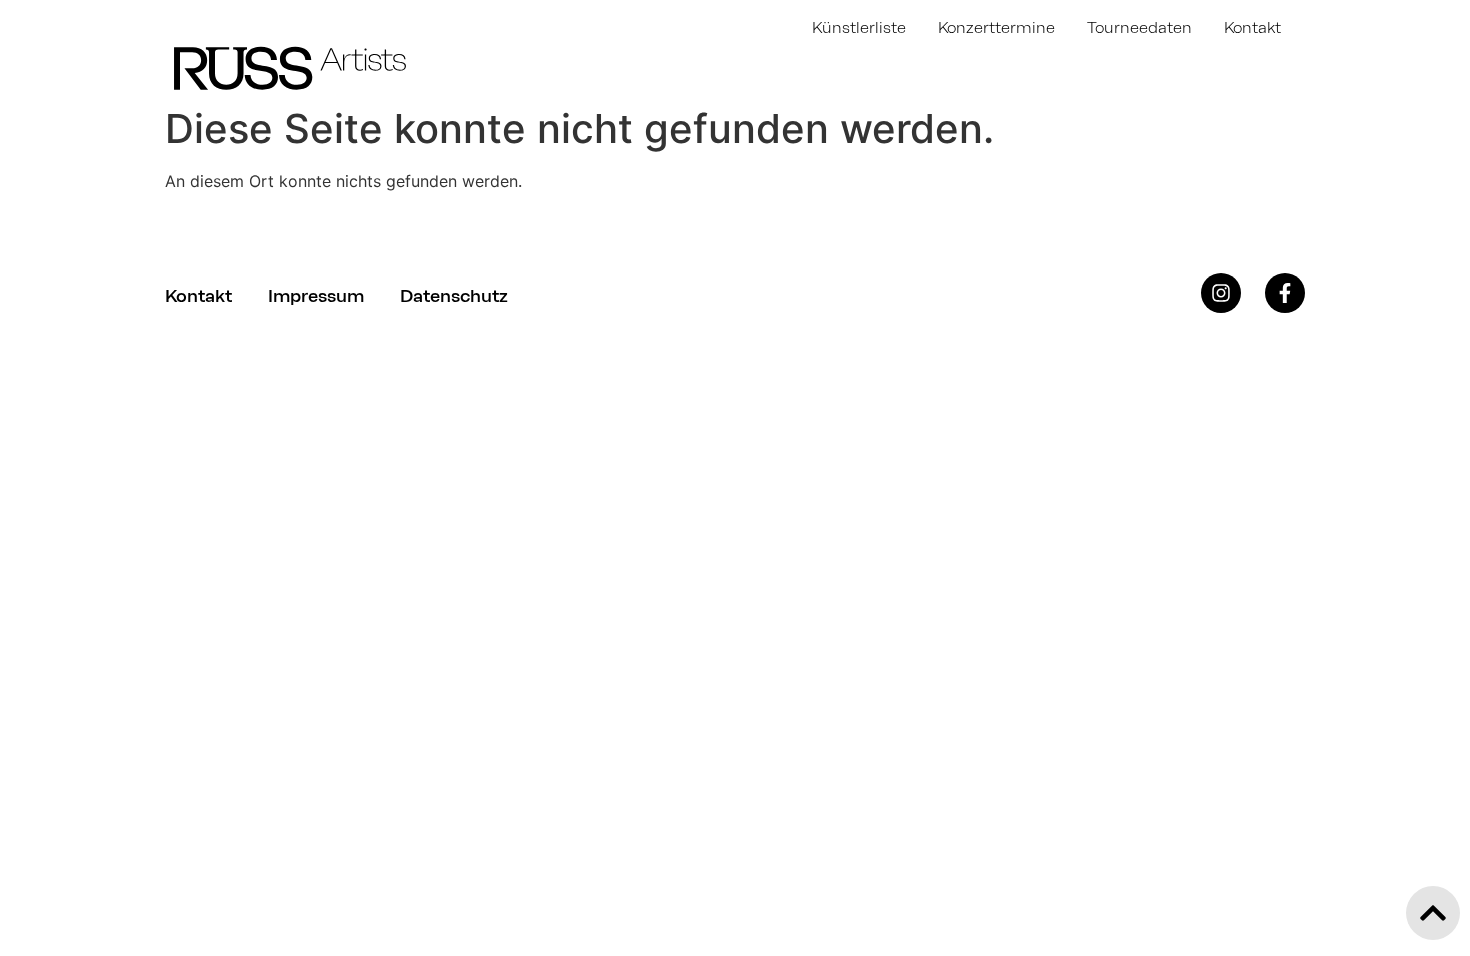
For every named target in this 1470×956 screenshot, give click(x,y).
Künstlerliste (859, 27)
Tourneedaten (1139, 27)
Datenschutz (454, 296)
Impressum (316, 296)
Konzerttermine (996, 27)
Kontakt (1252, 27)
